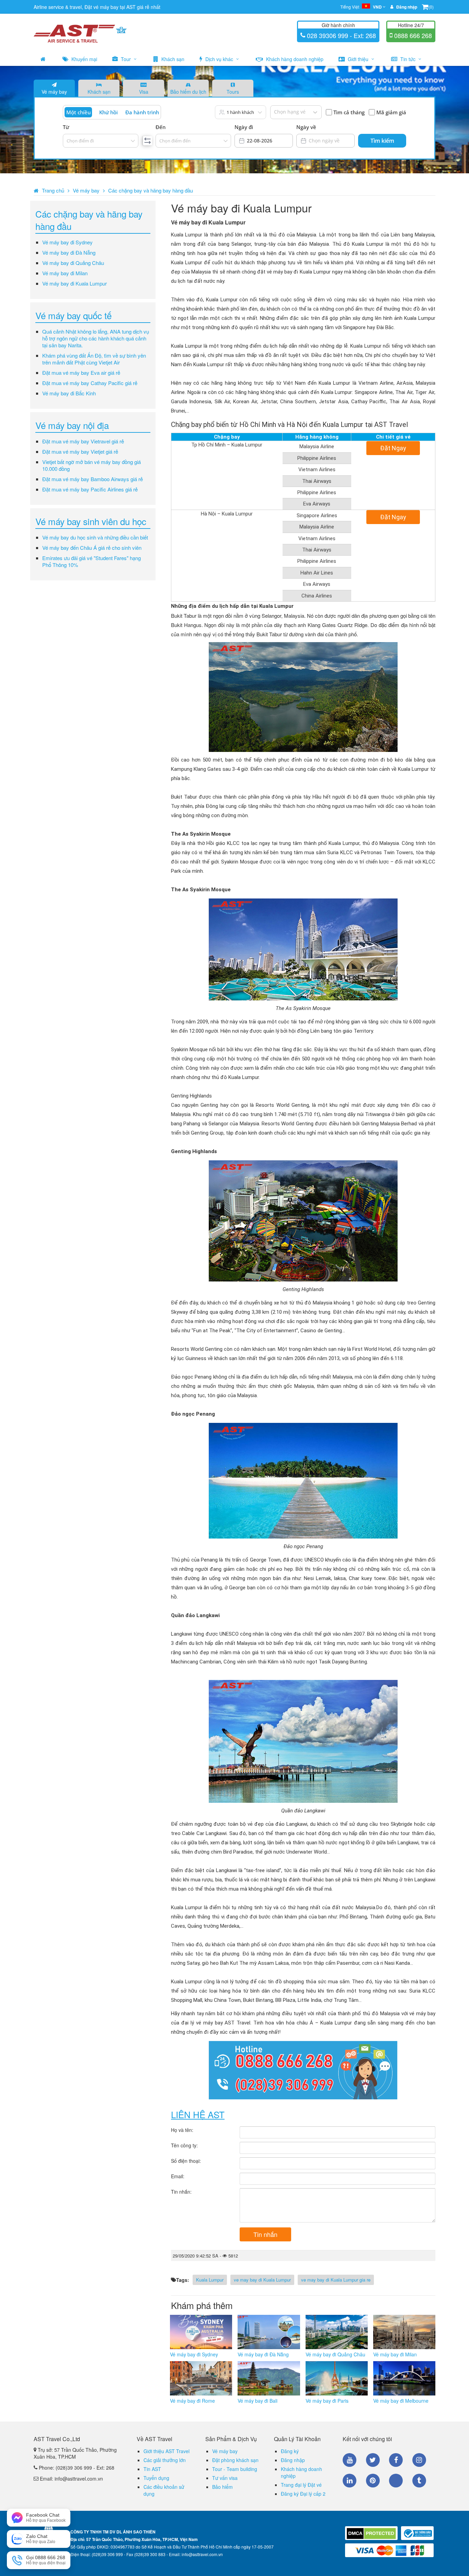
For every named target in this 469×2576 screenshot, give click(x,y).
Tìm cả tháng (349, 112)
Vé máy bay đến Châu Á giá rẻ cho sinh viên (92, 548)
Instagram (419, 2460)
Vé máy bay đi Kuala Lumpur (75, 283)
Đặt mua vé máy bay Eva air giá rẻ (81, 373)
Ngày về (306, 127)
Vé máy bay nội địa (72, 425)
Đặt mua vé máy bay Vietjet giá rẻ (80, 451)
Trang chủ (53, 190)
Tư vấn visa (225, 2478)
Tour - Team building (235, 2469)
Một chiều (78, 112)
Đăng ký (290, 2451)
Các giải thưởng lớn (165, 2460)
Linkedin (350, 2481)
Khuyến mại (84, 59)
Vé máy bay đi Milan (65, 273)
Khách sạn (172, 59)
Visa (144, 92)
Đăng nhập (293, 2460)
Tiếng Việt (361, 7)
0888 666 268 (412, 35)
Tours (233, 92)
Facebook (396, 2460)
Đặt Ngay (393, 448)
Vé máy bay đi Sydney (67, 242)
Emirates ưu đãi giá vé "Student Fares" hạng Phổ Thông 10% (91, 561)
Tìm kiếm (382, 141)
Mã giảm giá (391, 112)
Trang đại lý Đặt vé (301, 2485)
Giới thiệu (358, 59)
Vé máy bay (54, 92)
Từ (66, 127)
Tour (126, 59)
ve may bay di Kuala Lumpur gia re (336, 2280)
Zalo (396, 2481)
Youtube (350, 2460)
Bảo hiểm (222, 2487)
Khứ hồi (108, 112)
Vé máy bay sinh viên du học (91, 521)
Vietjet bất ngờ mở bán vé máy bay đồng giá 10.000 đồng (91, 465)
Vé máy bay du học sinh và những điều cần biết (95, 537)
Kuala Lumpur (210, 2280)
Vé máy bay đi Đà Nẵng (69, 252)
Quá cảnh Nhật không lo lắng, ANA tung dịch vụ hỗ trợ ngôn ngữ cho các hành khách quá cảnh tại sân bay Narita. (96, 338)
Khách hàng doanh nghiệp (294, 59)
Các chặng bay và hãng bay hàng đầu (151, 190)
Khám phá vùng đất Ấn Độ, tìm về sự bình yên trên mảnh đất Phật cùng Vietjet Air (94, 359)
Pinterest (373, 2481)
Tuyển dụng (156, 2478)
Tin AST (152, 2469)
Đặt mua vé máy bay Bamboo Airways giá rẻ (93, 479)
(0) (431, 7)
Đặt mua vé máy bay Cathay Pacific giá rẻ (90, 383)
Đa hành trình (142, 112)
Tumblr (419, 2481)
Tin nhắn (265, 2234)
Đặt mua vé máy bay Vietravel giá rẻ (83, 441)
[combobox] (67, 141)
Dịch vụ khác (219, 59)
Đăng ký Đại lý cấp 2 (303, 2494)
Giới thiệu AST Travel (167, 2451)
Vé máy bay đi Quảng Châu (73, 263)
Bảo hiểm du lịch (188, 92)
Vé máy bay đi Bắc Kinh (69, 393)
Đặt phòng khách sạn (235, 2460)
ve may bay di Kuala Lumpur (262, 2280)
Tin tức (408, 59)
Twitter (373, 2460)
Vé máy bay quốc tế (73, 315)
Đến (161, 127)
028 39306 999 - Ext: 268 (341, 35)
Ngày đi (244, 127)
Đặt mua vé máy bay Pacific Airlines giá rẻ (90, 489)
